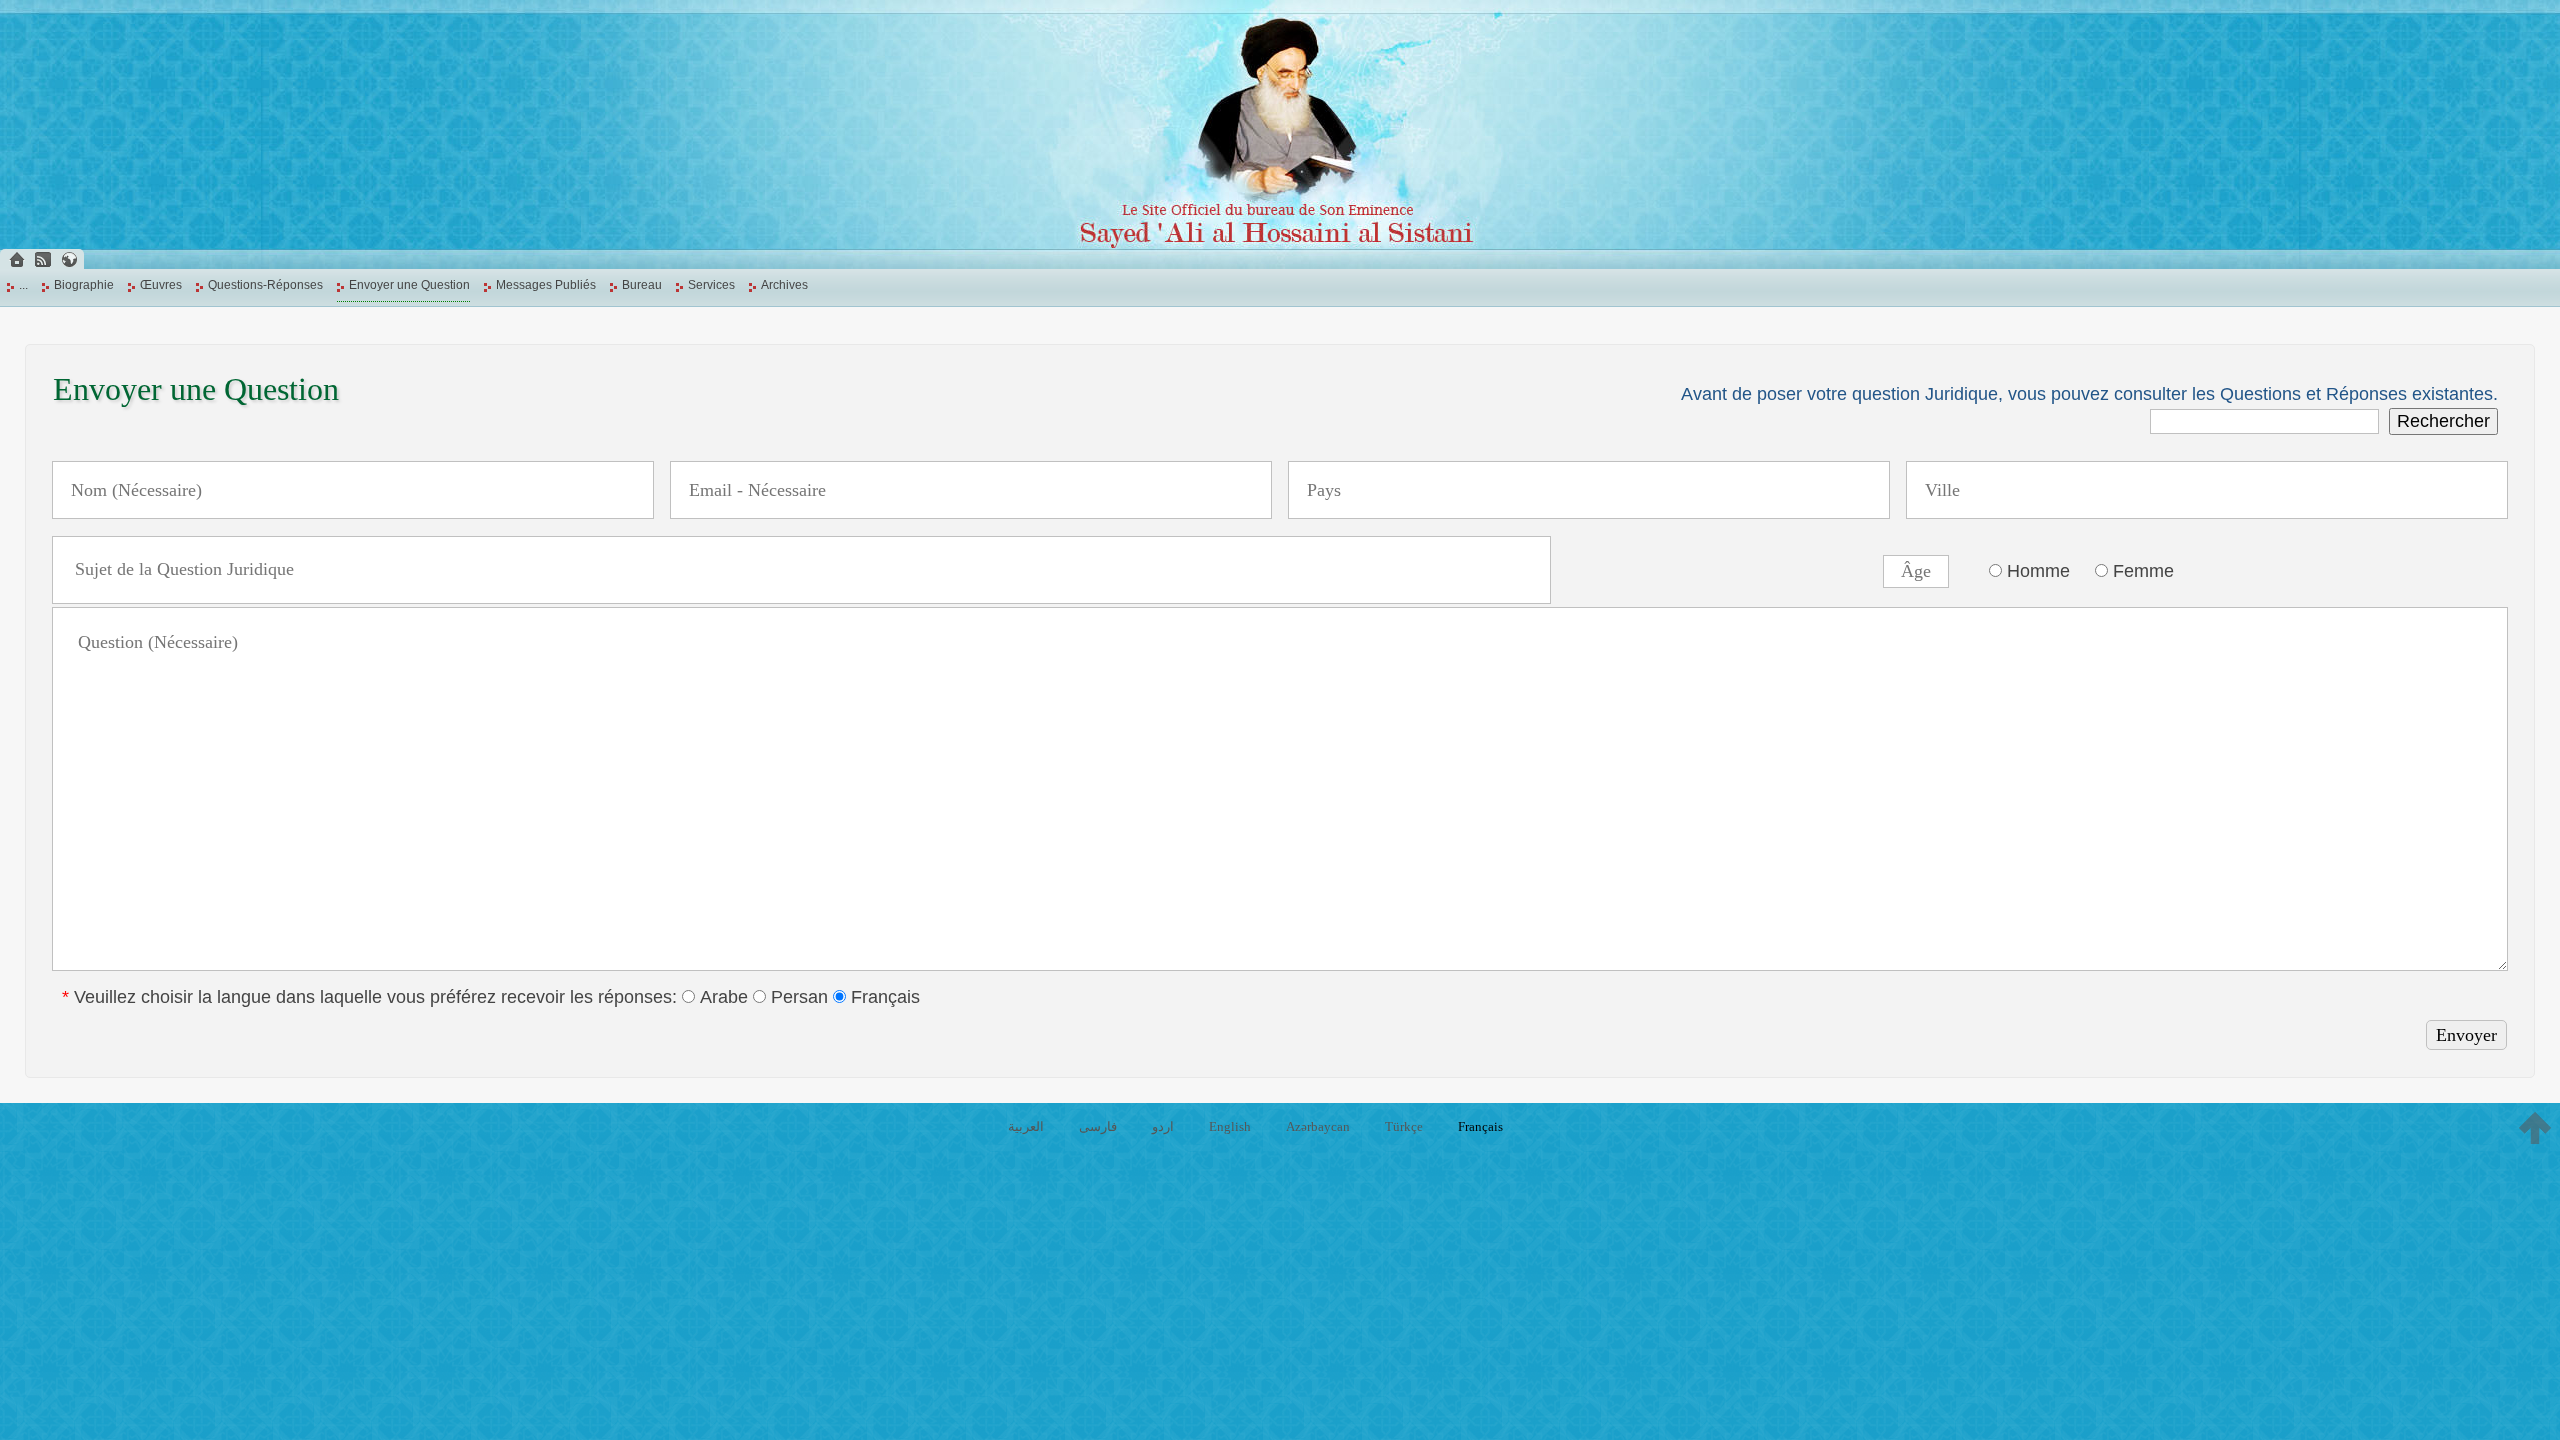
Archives (784, 285)
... (23, 285)
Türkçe (1404, 1126)
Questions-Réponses (265, 285)
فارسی (1098, 1126)
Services (711, 285)
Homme (2036, 571)
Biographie (84, 285)
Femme (2141, 571)
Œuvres (161, 285)
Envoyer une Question (409, 285)
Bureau (642, 285)
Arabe (721, 997)
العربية (1026, 1126)
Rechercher (2443, 421)
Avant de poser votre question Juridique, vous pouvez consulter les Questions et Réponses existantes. (2089, 394)
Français (883, 997)
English (1230, 1126)
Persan (797, 997)
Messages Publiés (546, 285)
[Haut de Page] (2535, 1128)
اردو (1163, 1126)
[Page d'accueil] (17, 259)
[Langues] (69, 259)
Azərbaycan (1318, 1126)
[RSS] (43, 259)
